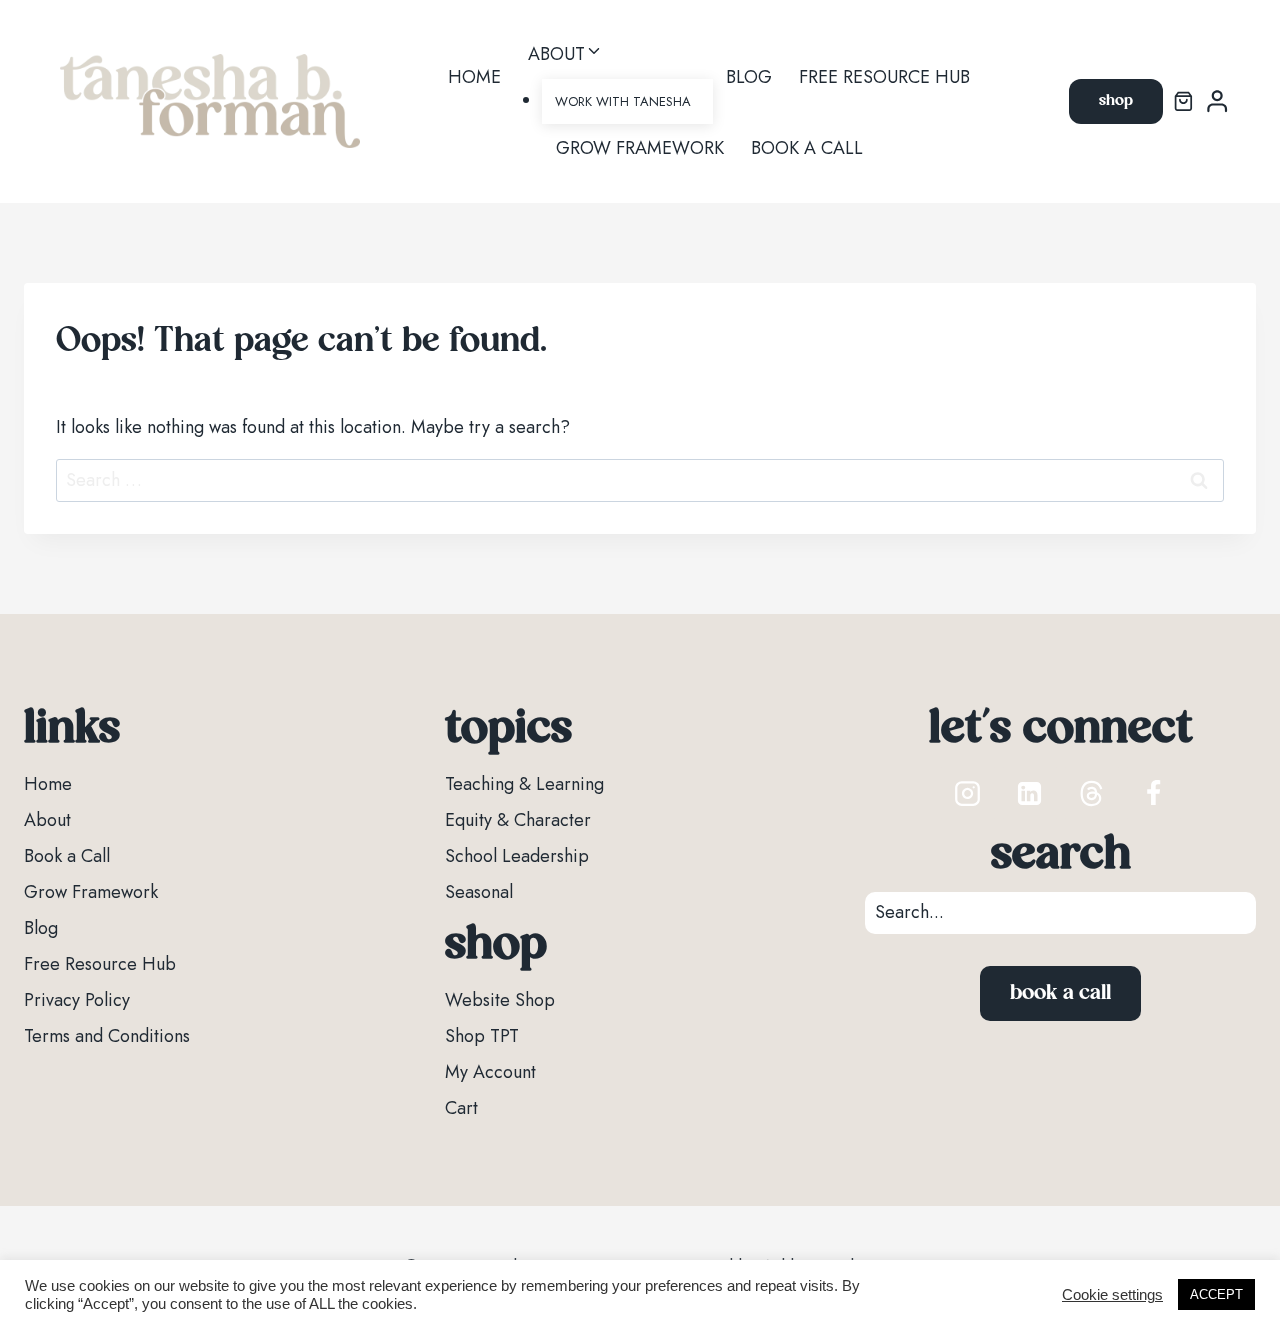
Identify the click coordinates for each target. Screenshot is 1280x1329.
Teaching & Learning (524, 784)
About (47, 820)
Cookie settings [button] (1112, 1295)
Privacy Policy (77, 1000)
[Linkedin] (1030, 793)
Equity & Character (518, 820)
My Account (490, 1072)
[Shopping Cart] (1183, 101)
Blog (749, 77)
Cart (461, 1108)
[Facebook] (1154, 793)
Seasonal (479, 892)
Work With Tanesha (623, 101)
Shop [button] (1116, 101)
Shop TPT (482, 1036)
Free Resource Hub (884, 77)
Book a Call (807, 148)
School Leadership (517, 856)
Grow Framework (640, 148)
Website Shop (500, 1000)
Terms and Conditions (107, 1036)
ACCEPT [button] (1216, 1294)
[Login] (1217, 101)
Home (474, 77)
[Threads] (1092, 793)
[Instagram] (968, 793)
